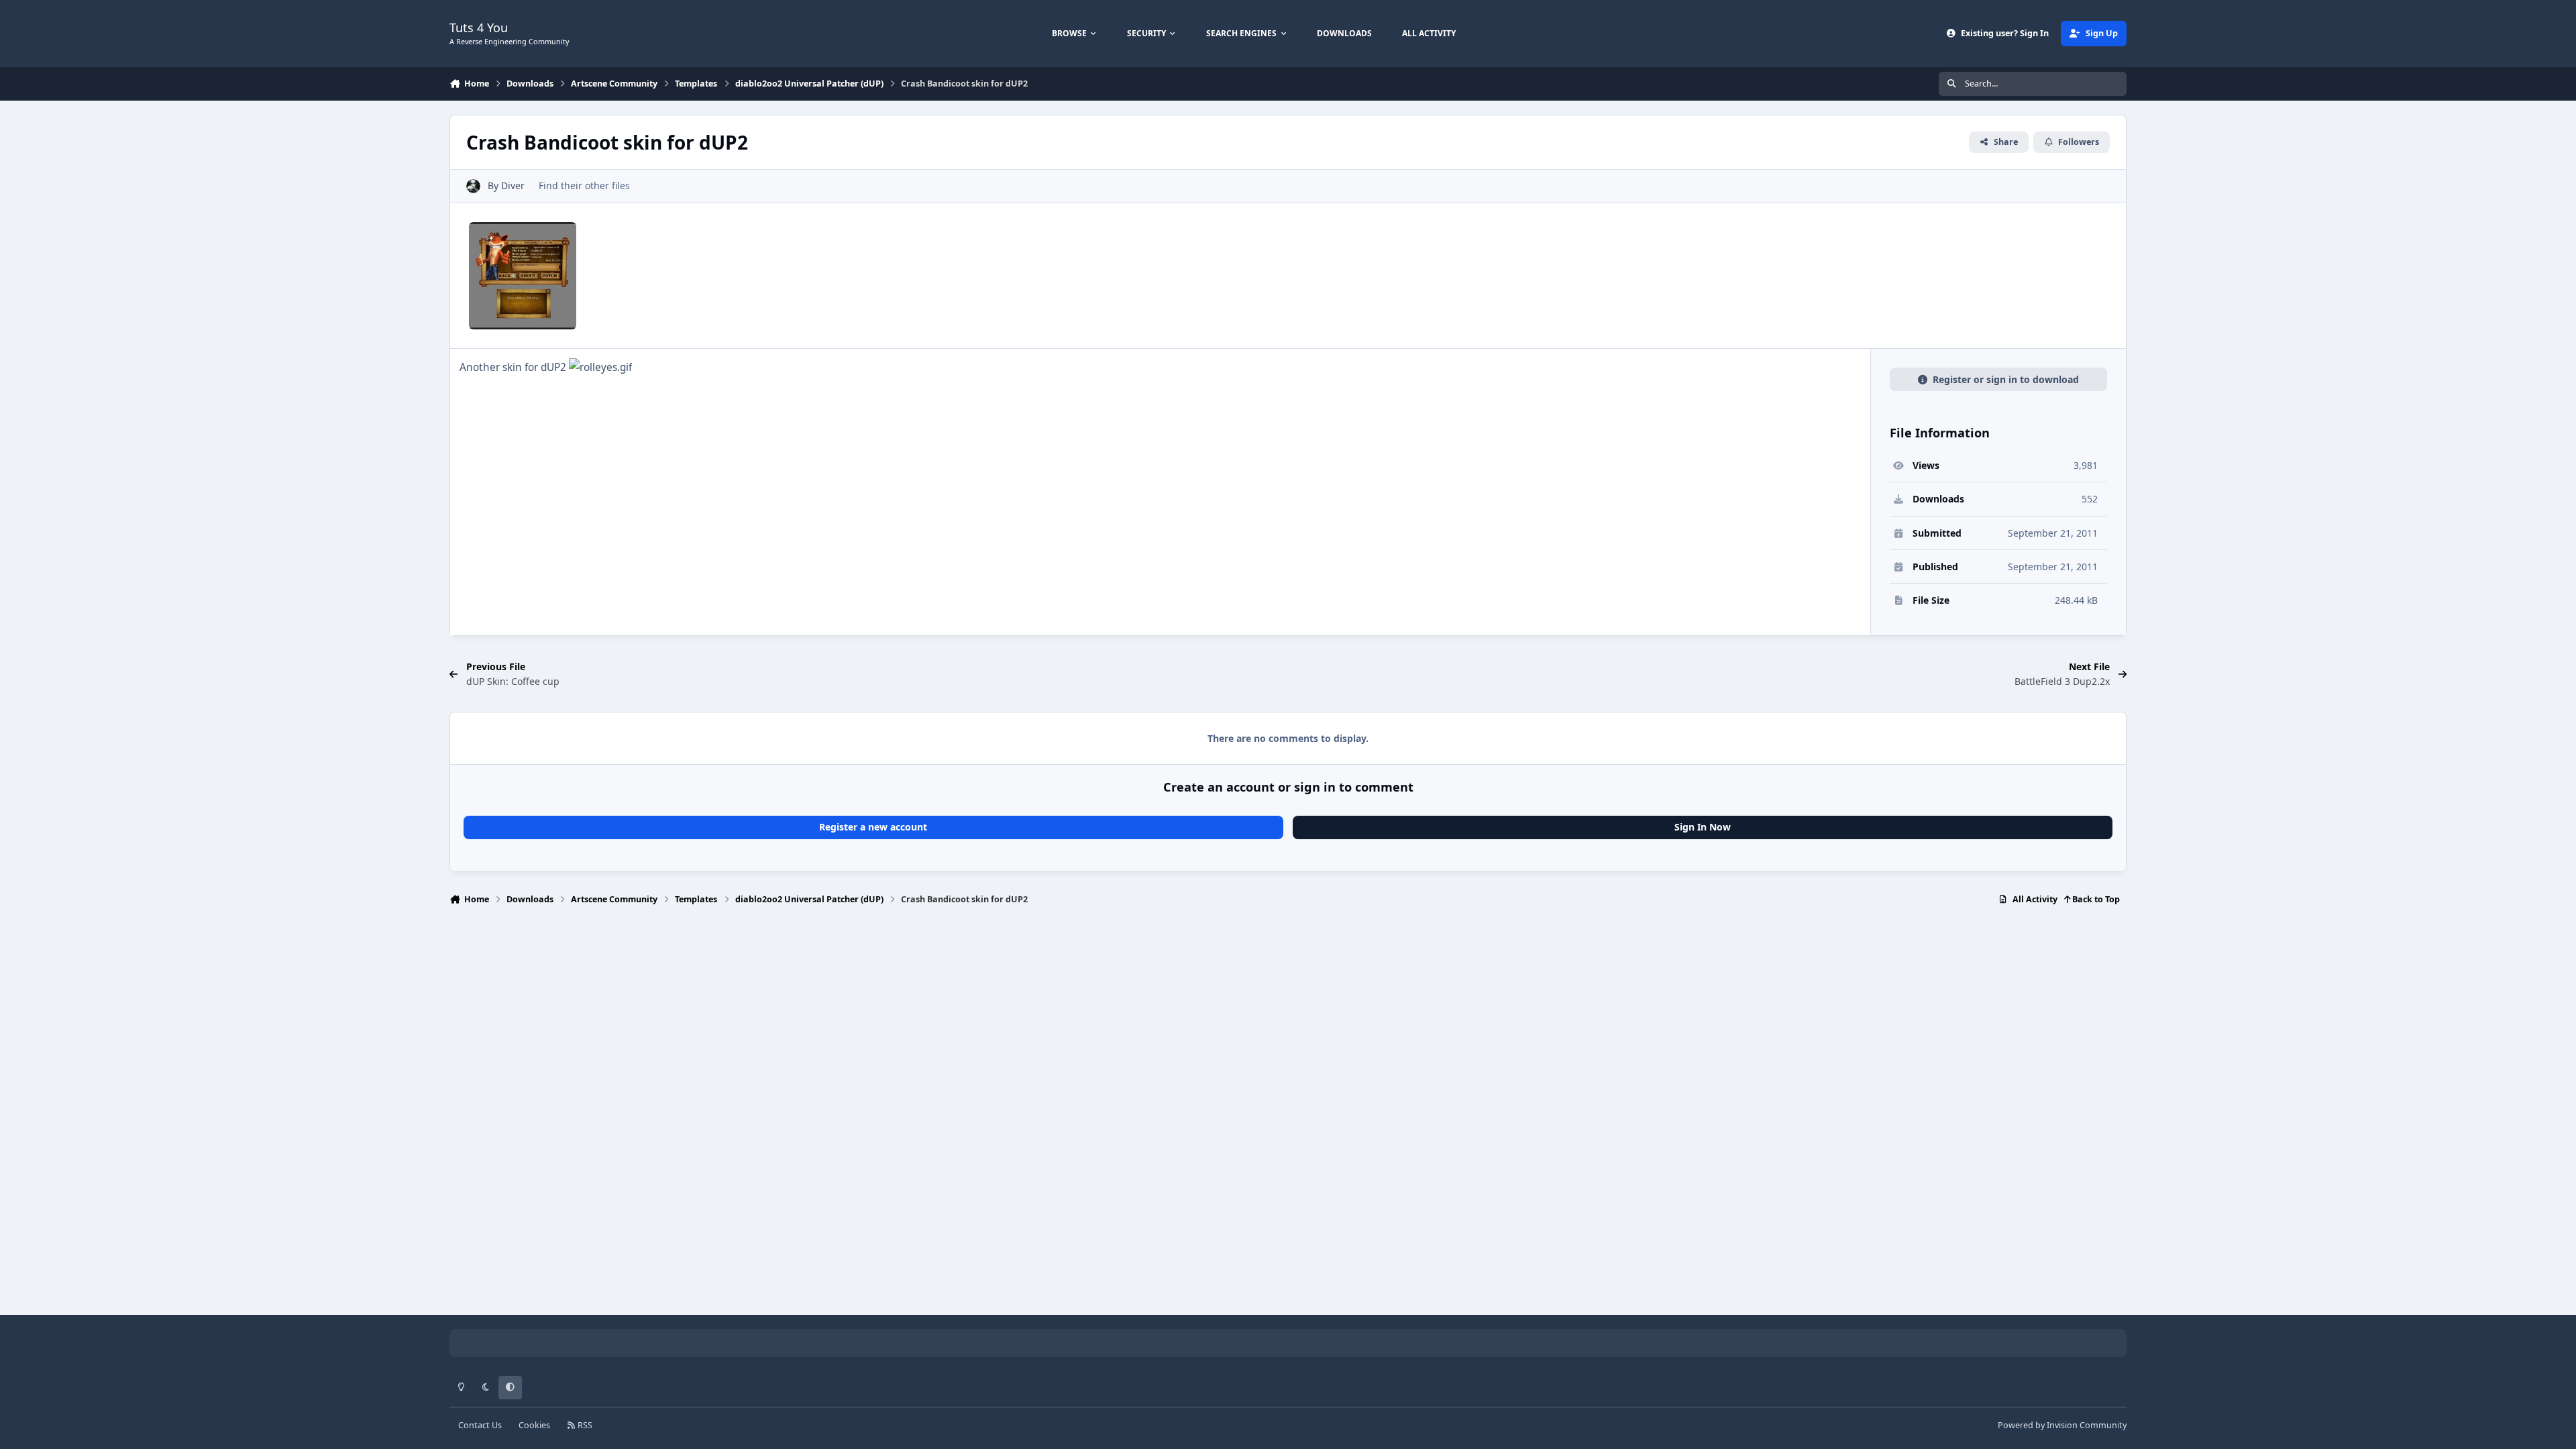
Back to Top (2095, 899)
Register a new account (873, 827)
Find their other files (584, 185)
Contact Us (480, 1425)
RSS (584, 1425)
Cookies (534, 1425)
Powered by (2062, 1425)
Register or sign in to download (2006, 379)
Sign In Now (1703, 827)
